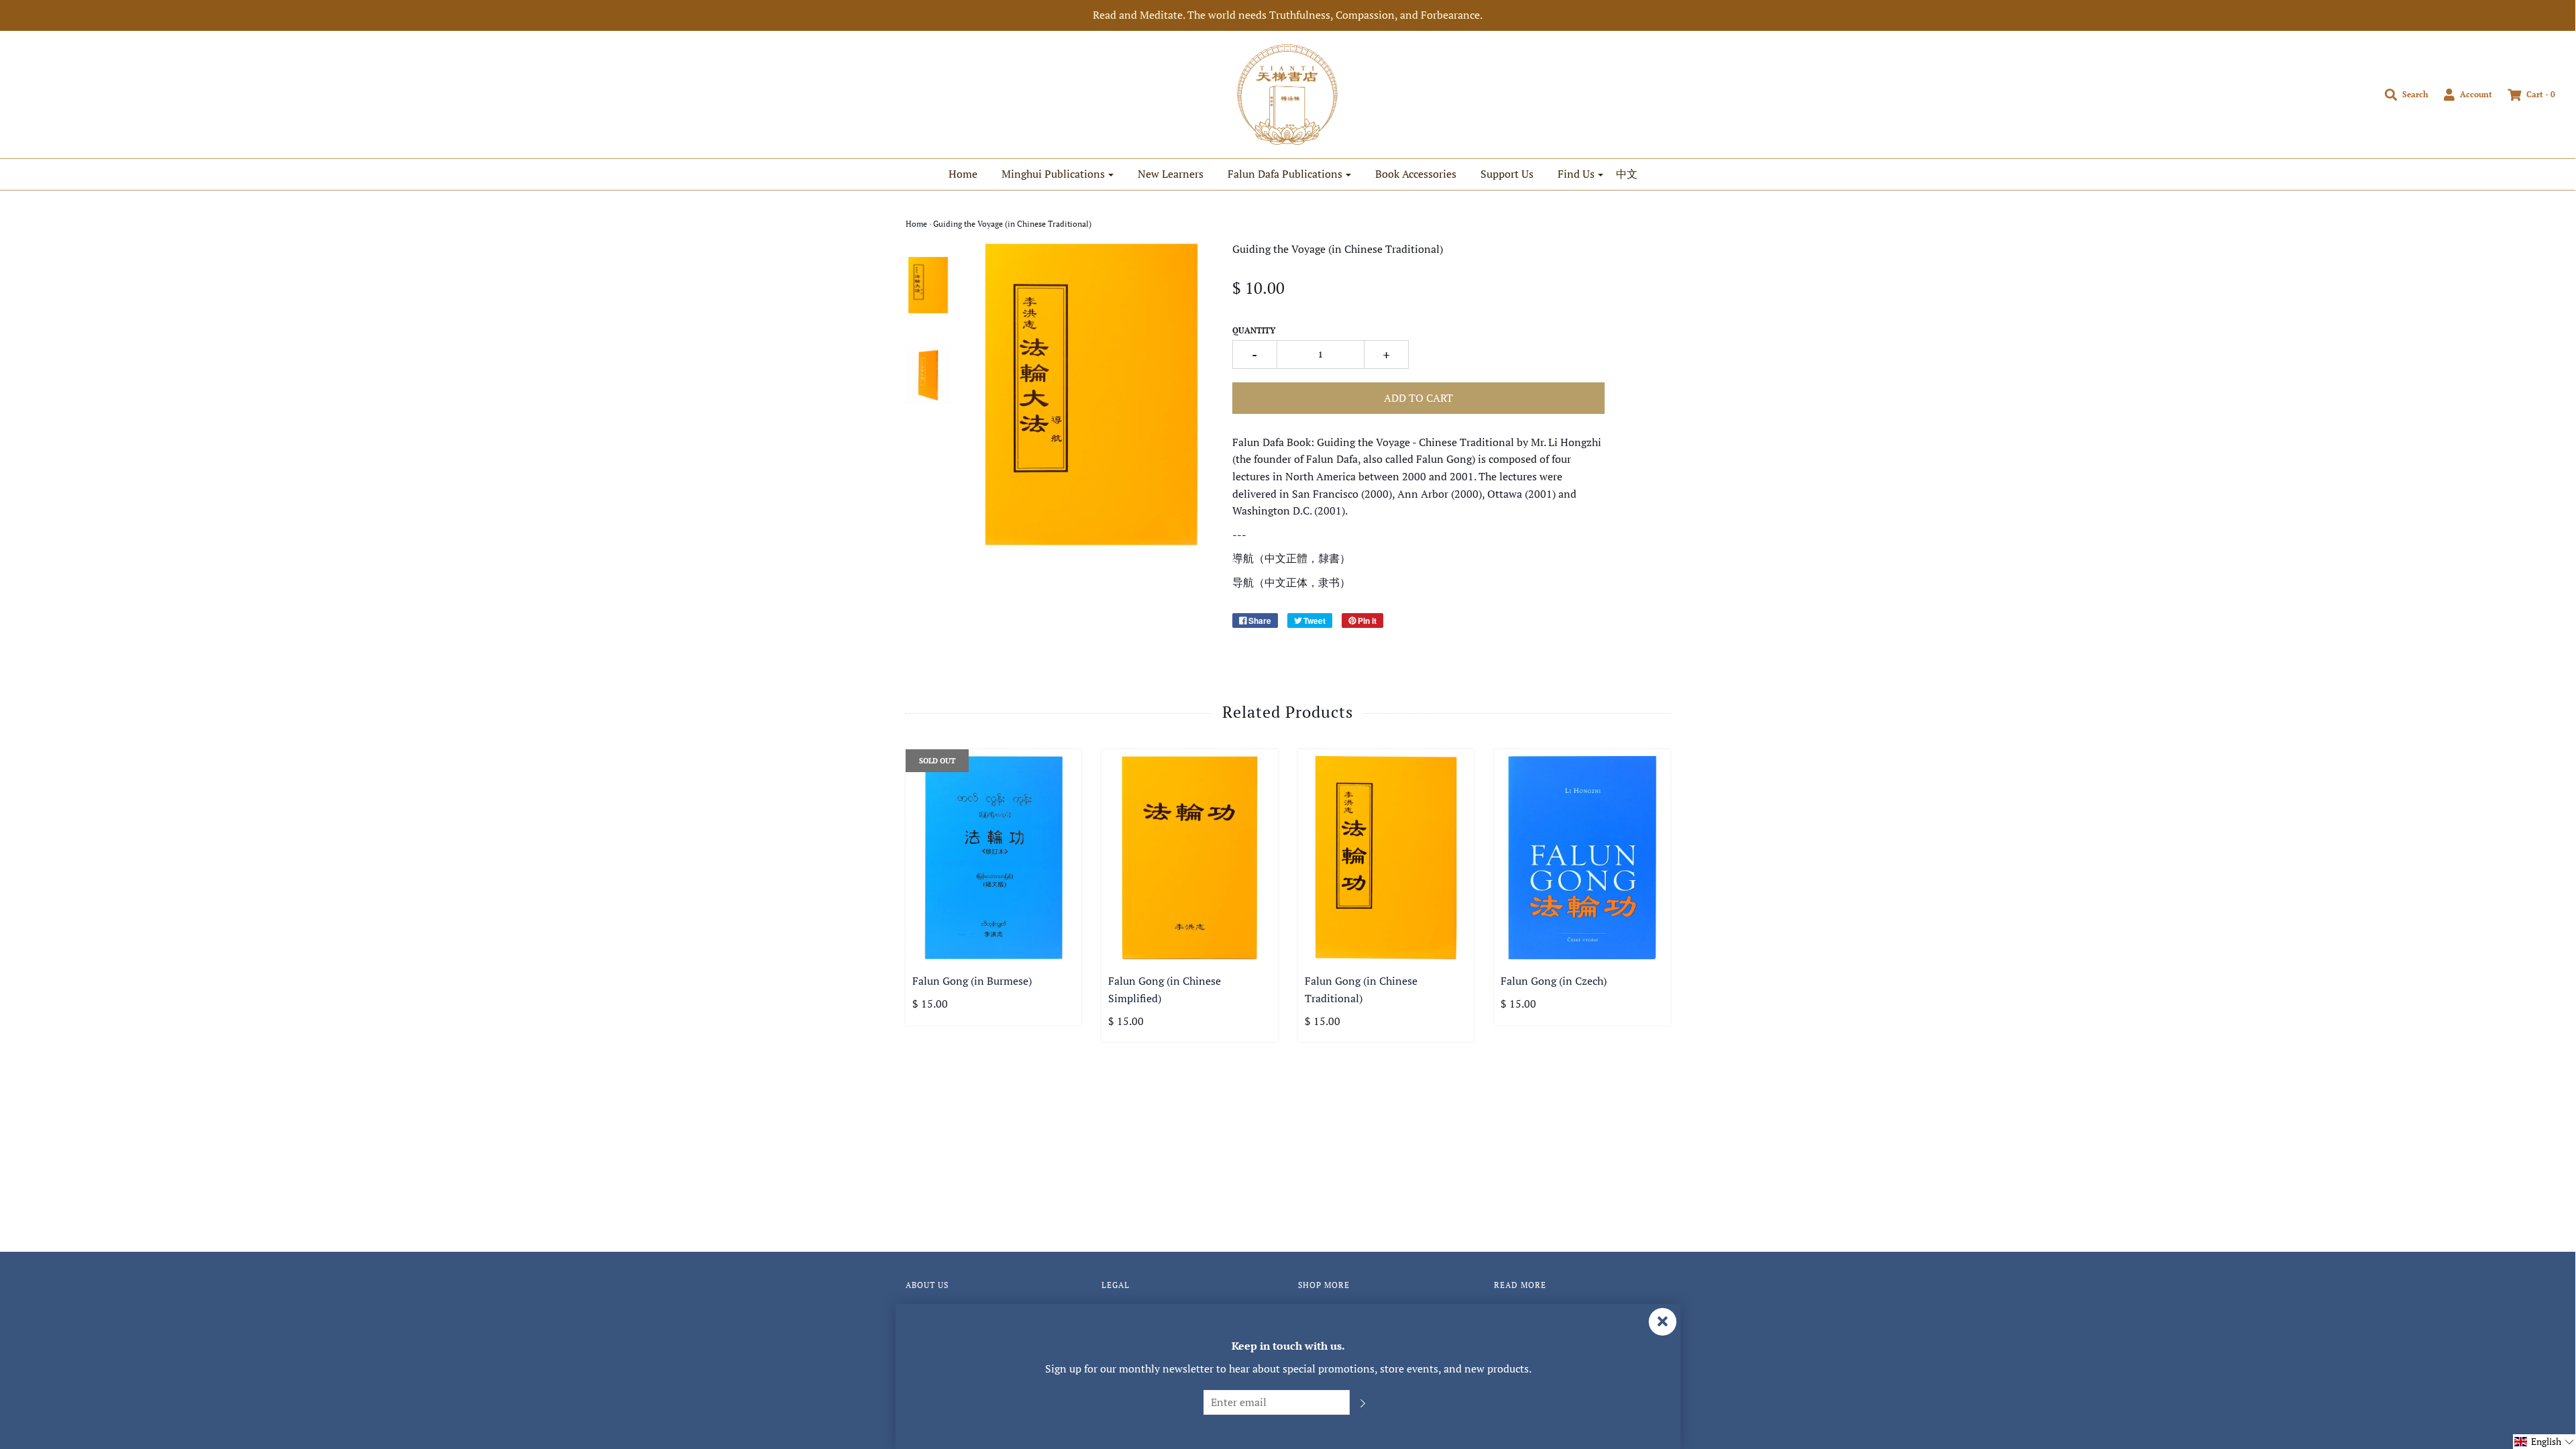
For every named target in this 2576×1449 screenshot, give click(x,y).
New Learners (1171, 174)
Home (963, 174)
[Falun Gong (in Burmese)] (994, 858)
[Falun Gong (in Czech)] (1582, 858)
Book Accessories (1416, 174)
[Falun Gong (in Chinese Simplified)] (1190, 858)
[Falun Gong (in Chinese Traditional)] (1386, 858)
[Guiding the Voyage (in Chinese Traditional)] (928, 285)
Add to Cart (1418, 398)
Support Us (1507, 174)
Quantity (1254, 330)
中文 (1627, 174)
